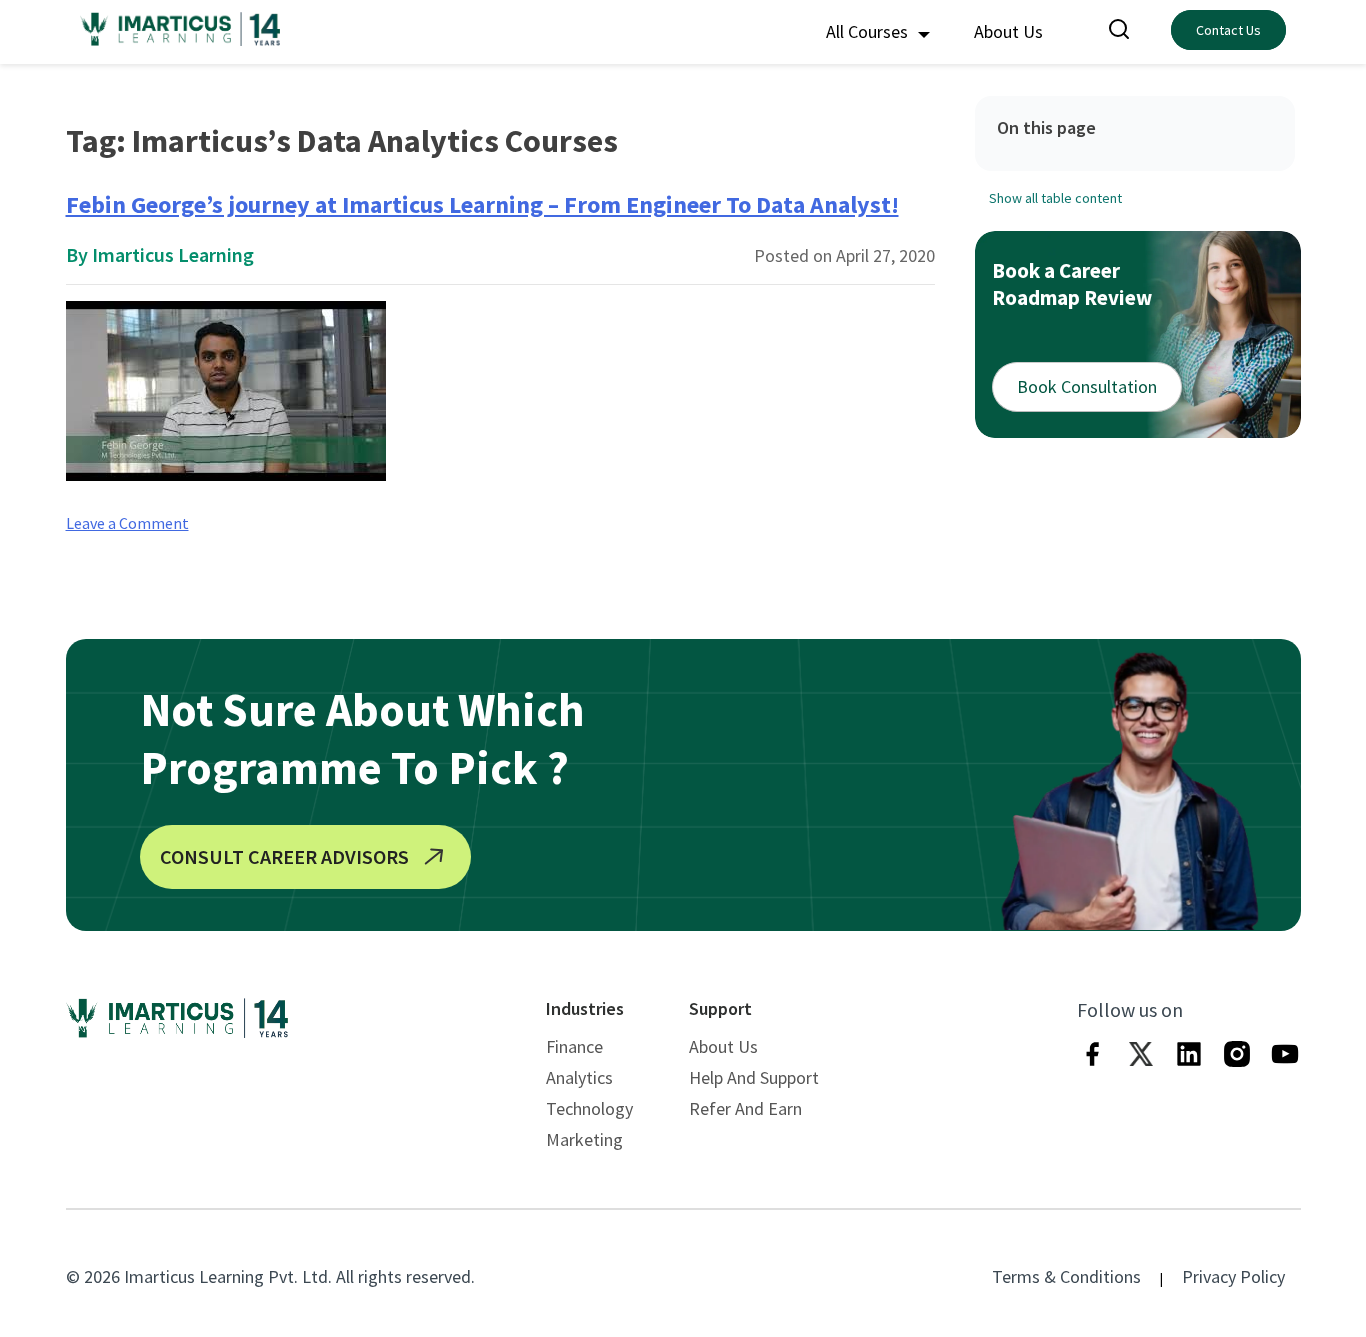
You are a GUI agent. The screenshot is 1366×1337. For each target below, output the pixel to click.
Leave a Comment (127, 523)
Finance (574, 1046)
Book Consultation (1087, 386)
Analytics (579, 1077)
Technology (589, 1108)
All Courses (869, 31)
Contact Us (1228, 30)
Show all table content (1055, 198)
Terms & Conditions (1066, 1276)
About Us (1008, 31)
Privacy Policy (1233, 1276)
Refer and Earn (745, 1108)
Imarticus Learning (173, 254)
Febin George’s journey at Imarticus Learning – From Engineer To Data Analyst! (482, 204)
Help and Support (754, 1077)
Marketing (584, 1139)
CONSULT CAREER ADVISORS (284, 856)
